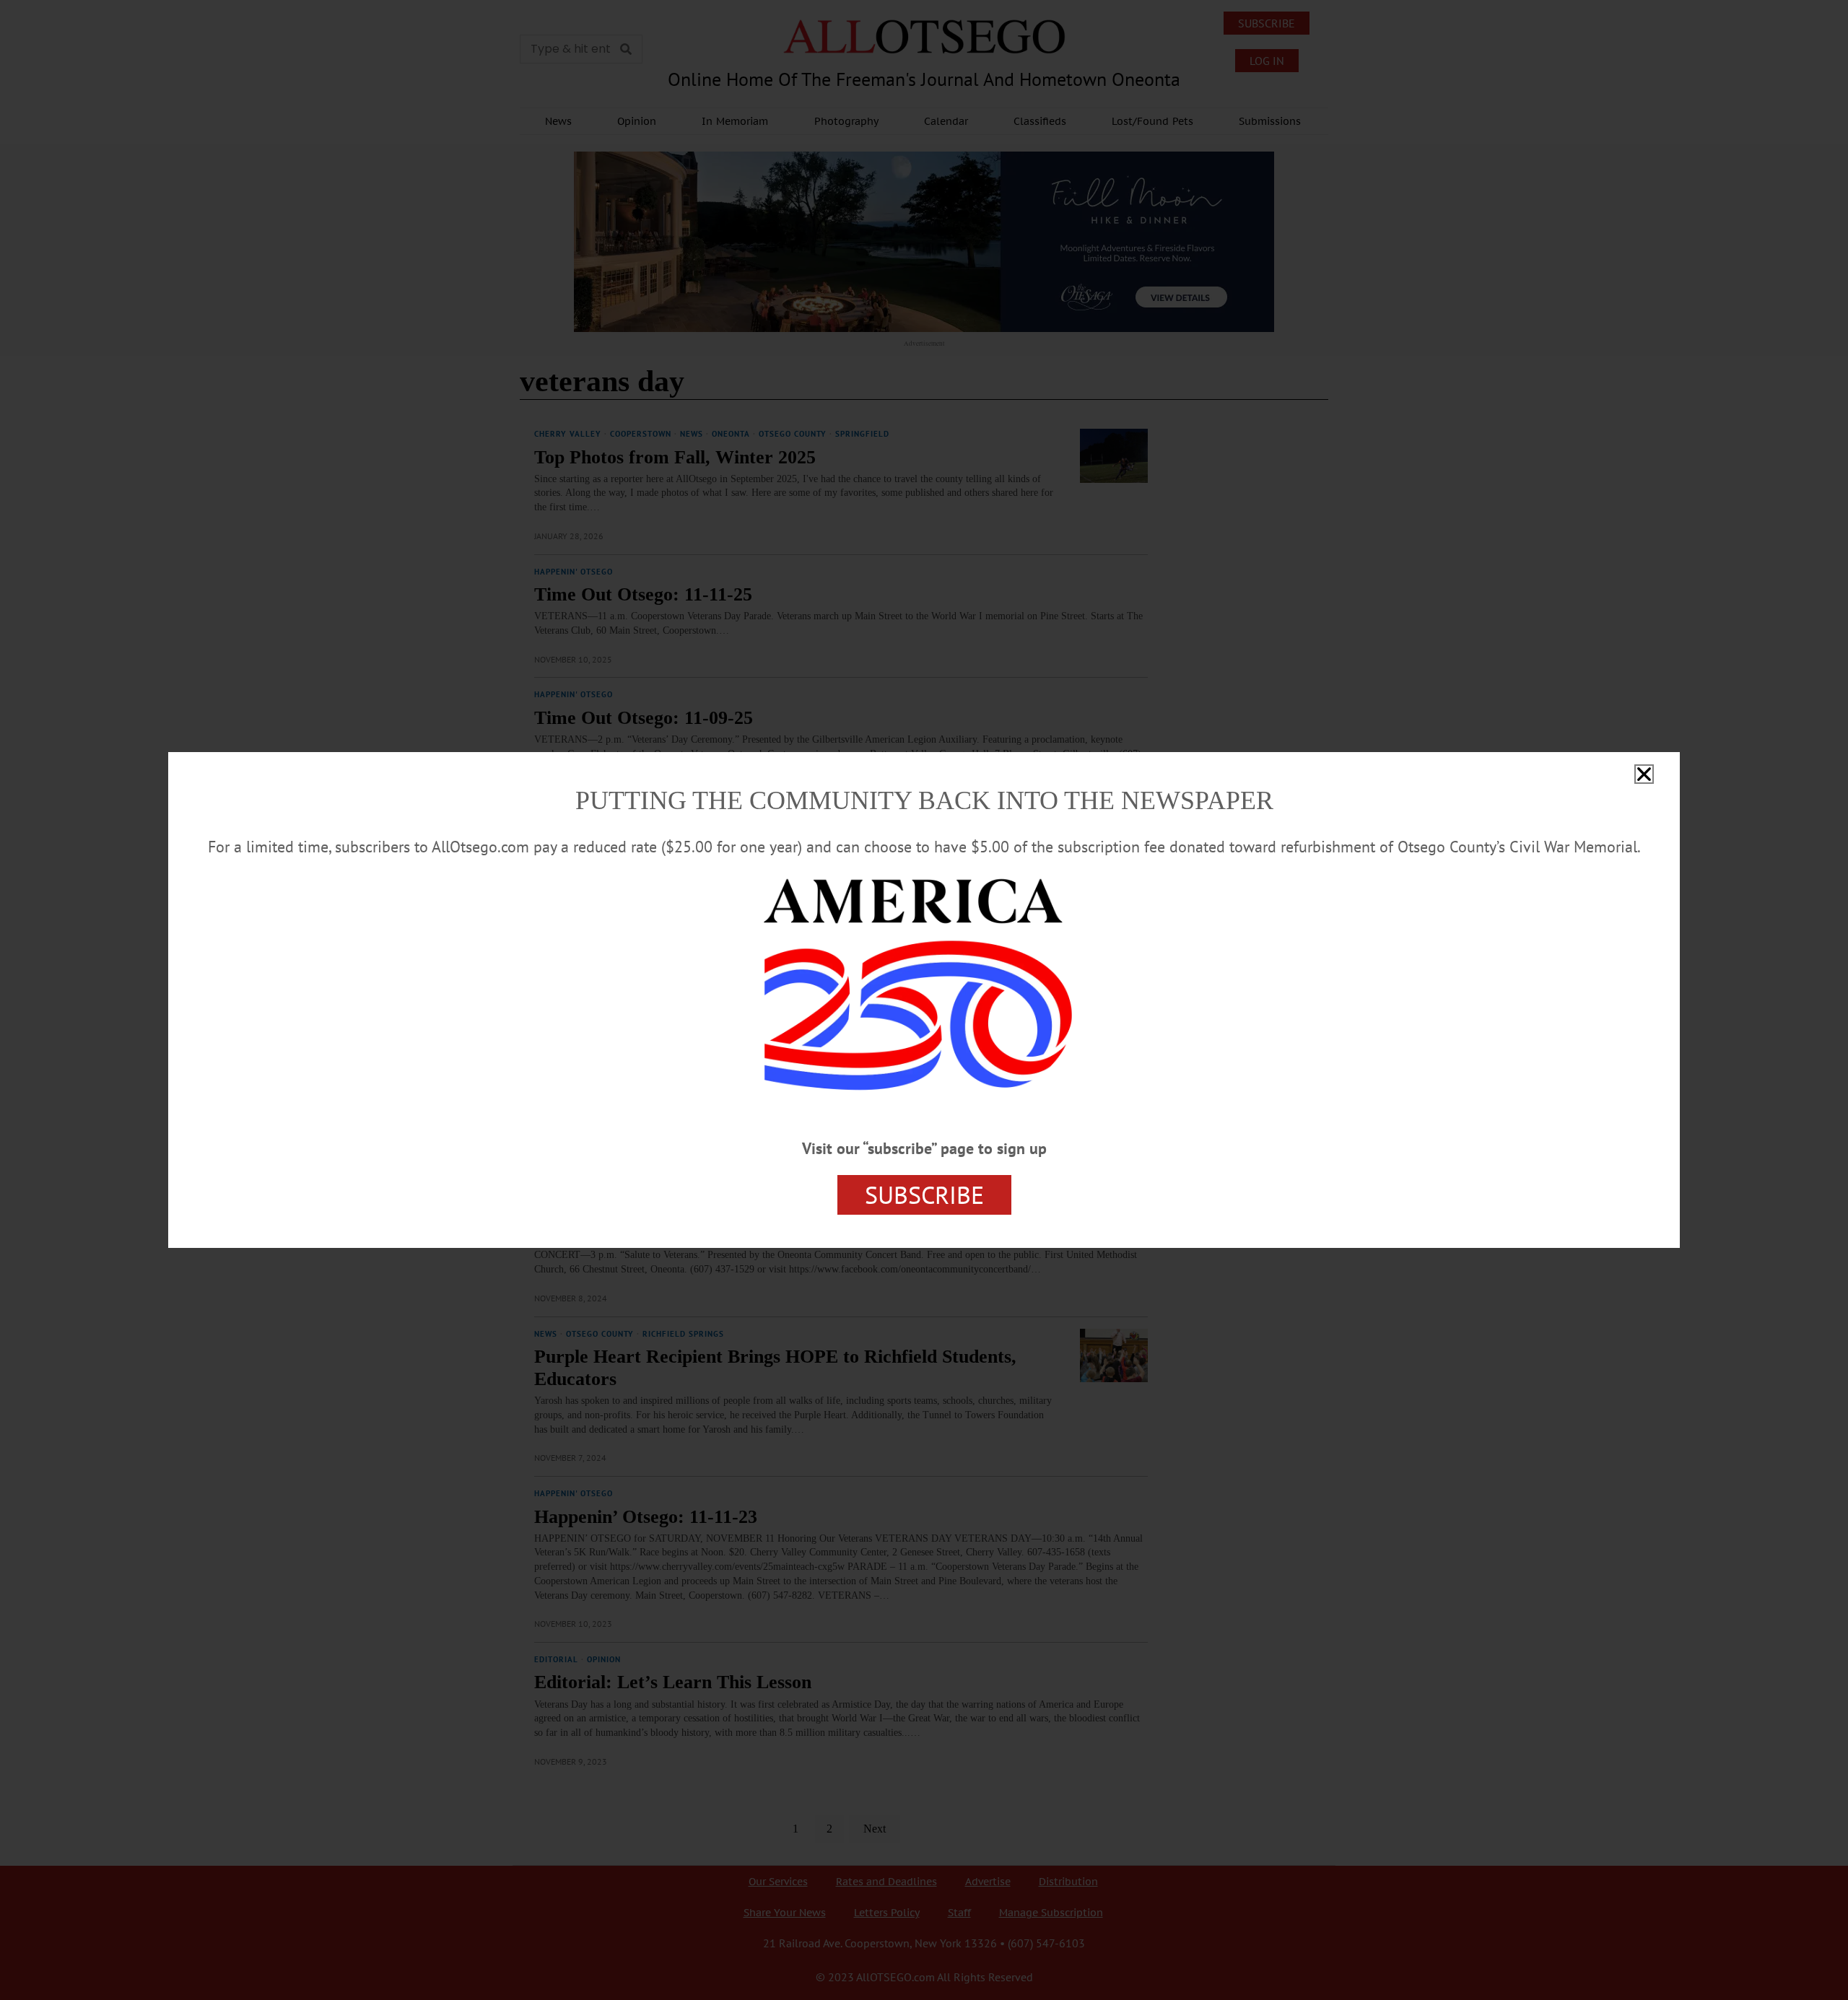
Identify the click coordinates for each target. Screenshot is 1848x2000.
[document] (924, 1000)
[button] (1644, 774)
